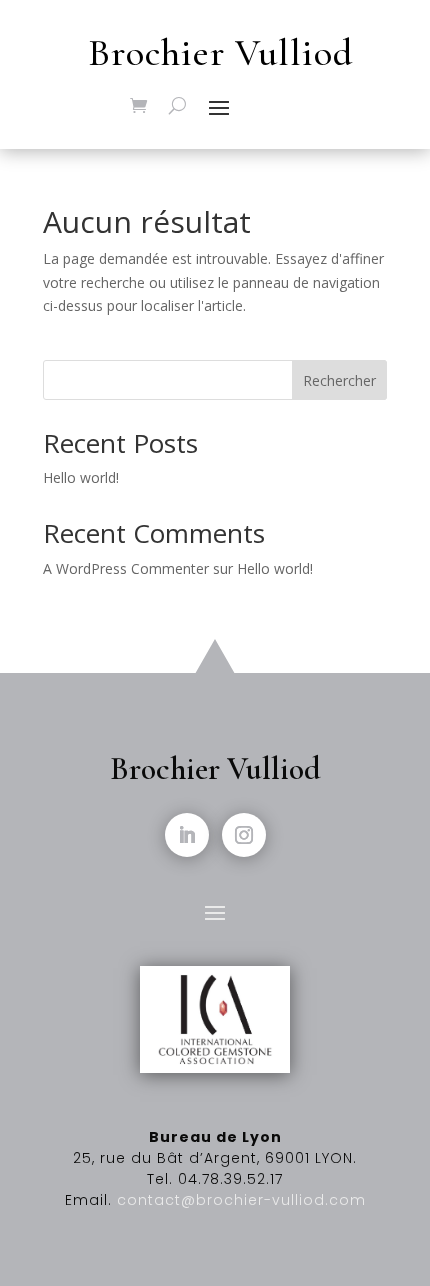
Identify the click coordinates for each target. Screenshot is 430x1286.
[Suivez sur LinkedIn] (187, 835)
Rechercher (339, 380)
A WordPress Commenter (126, 568)
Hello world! (81, 477)
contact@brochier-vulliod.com (241, 1200)
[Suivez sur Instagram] (244, 835)
